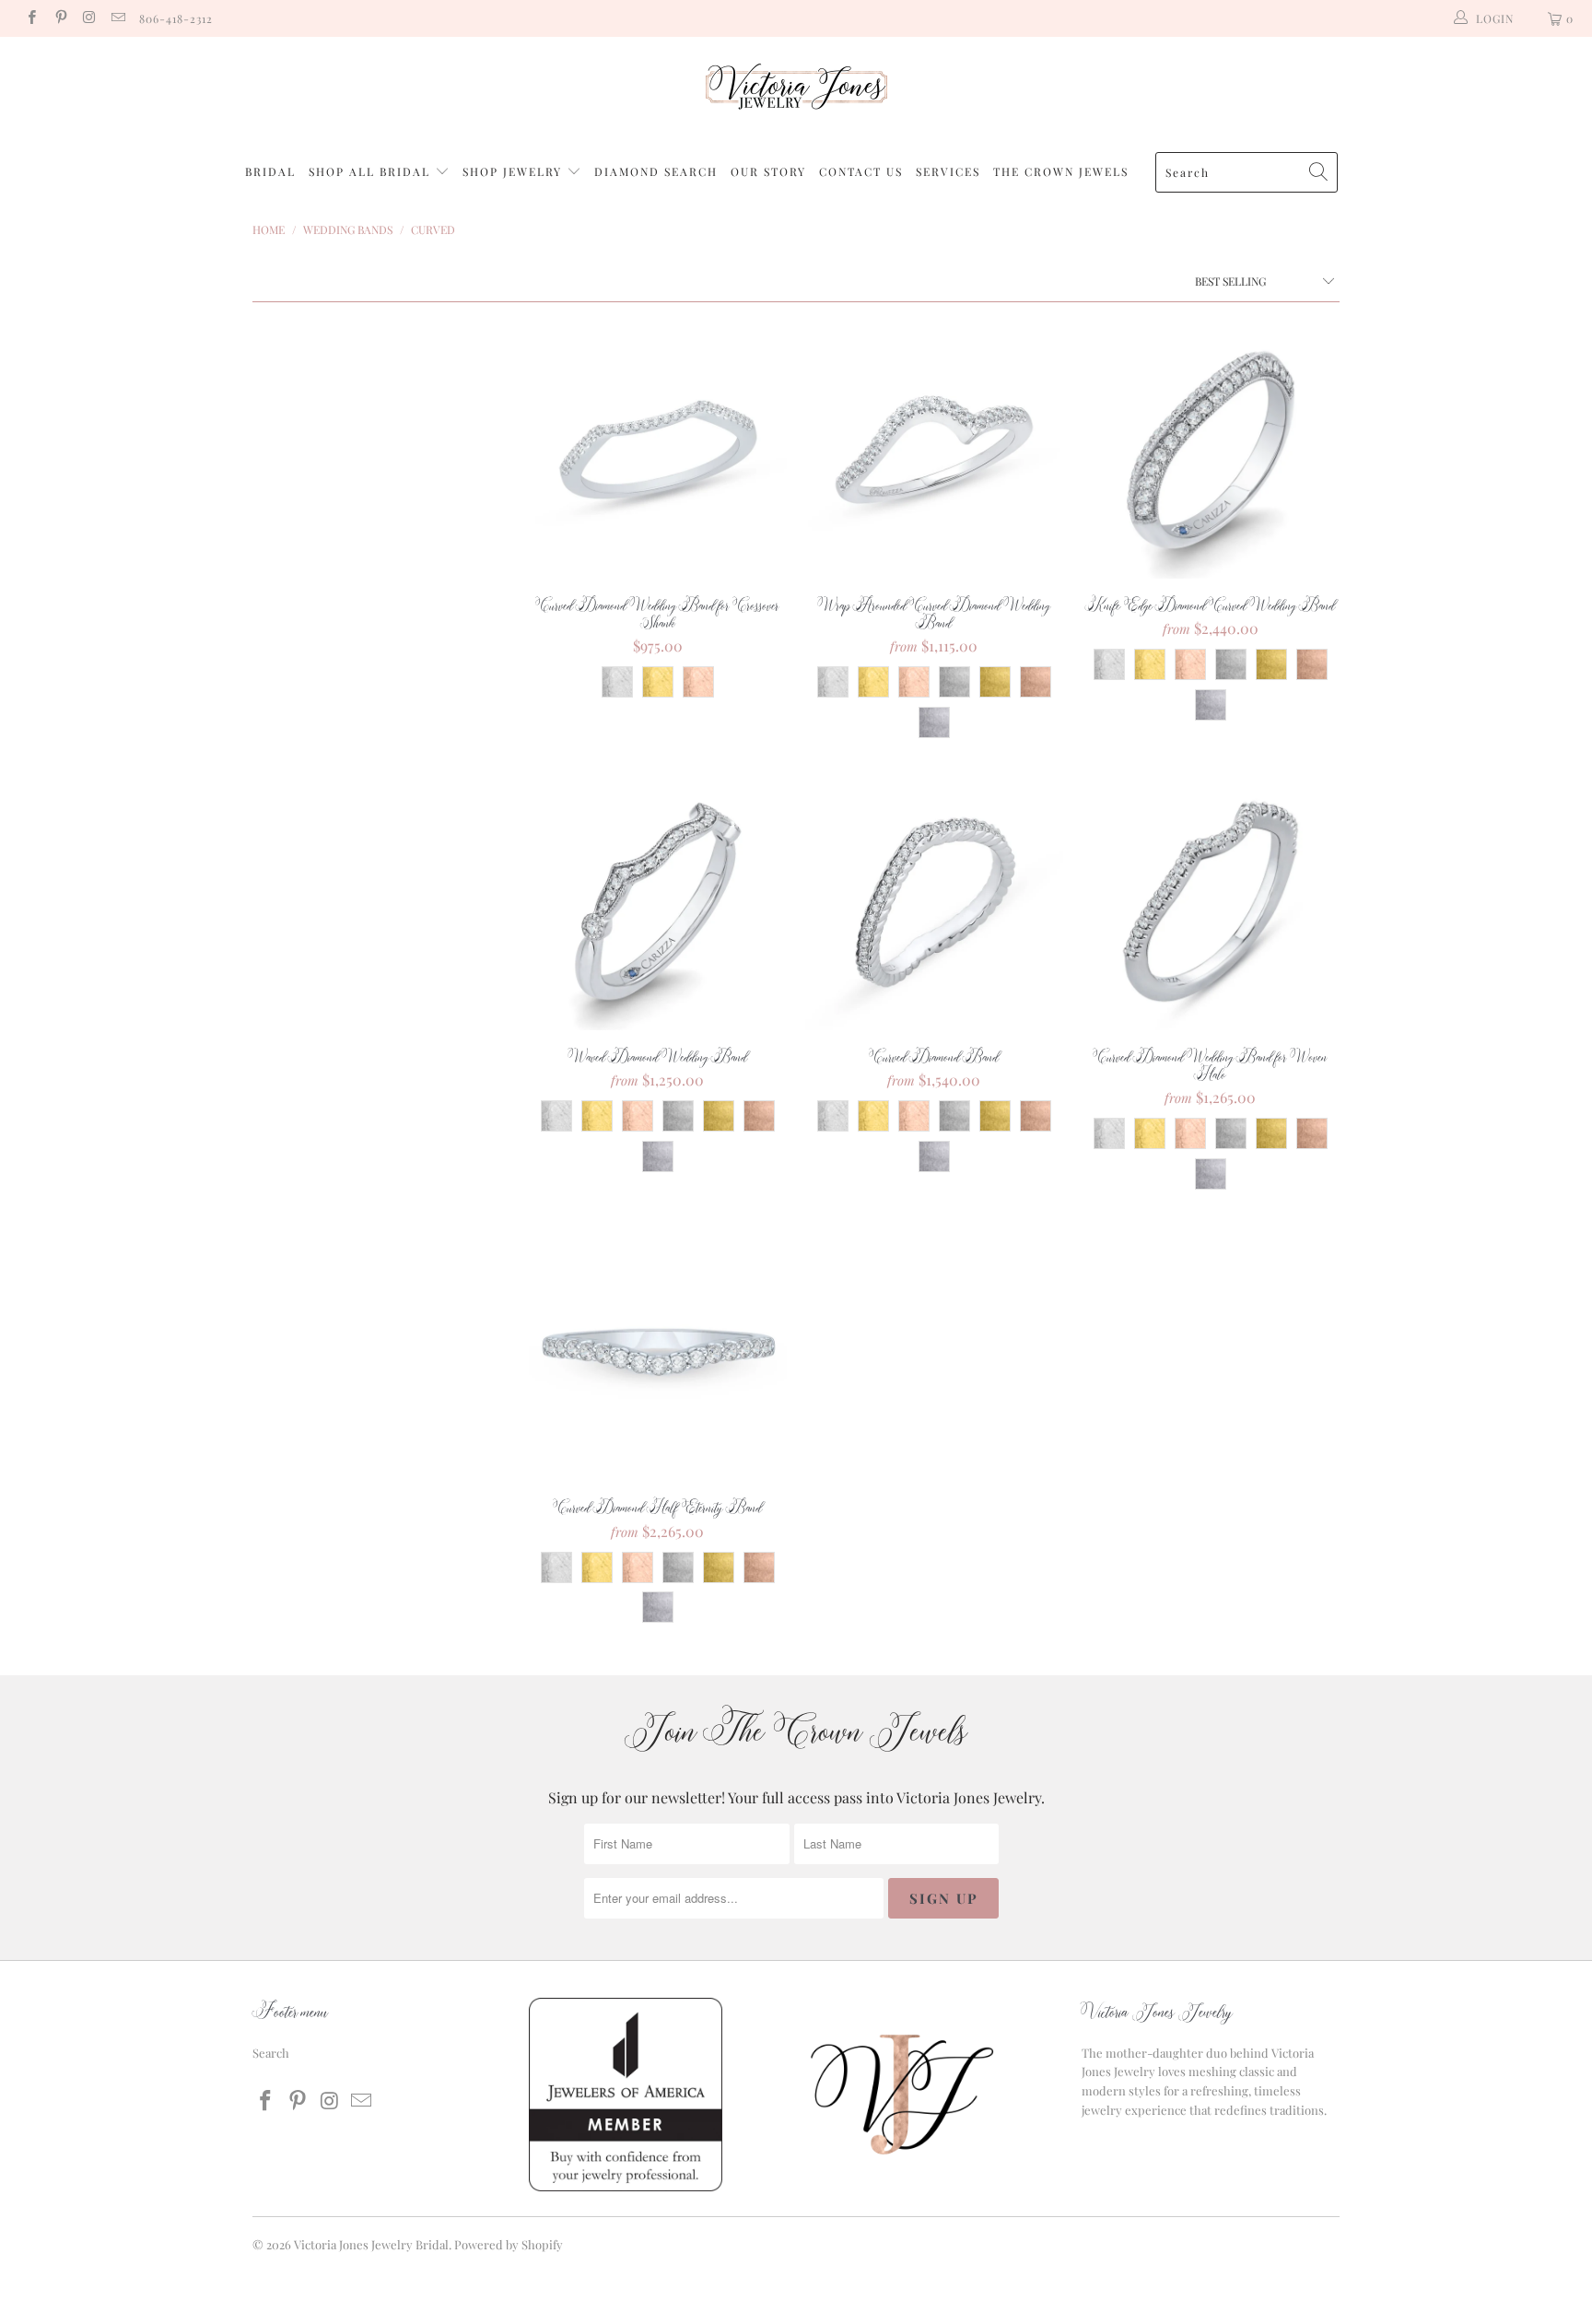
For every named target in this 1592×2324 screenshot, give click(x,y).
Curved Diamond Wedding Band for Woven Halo (1211, 901)
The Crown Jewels (1061, 171)
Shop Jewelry (515, 171)
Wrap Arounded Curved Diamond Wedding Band (934, 450)
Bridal (270, 171)
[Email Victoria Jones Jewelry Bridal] (117, 18)
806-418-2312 (176, 18)
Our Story (768, 171)
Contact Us (861, 171)
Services (948, 171)
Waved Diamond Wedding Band (658, 901)
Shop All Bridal (369, 171)
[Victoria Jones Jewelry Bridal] (796, 91)
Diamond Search (656, 171)
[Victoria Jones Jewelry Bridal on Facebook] (31, 18)
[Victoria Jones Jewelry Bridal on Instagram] (89, 18)
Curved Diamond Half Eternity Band (658, 1352)
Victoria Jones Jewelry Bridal (371, 2244)
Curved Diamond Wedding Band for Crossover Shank (658, 450)
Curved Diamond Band (934, 901)
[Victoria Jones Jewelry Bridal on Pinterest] (59, 18)
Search (271, 2053)
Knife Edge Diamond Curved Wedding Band (1211, 450)
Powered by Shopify (509, 2244)
